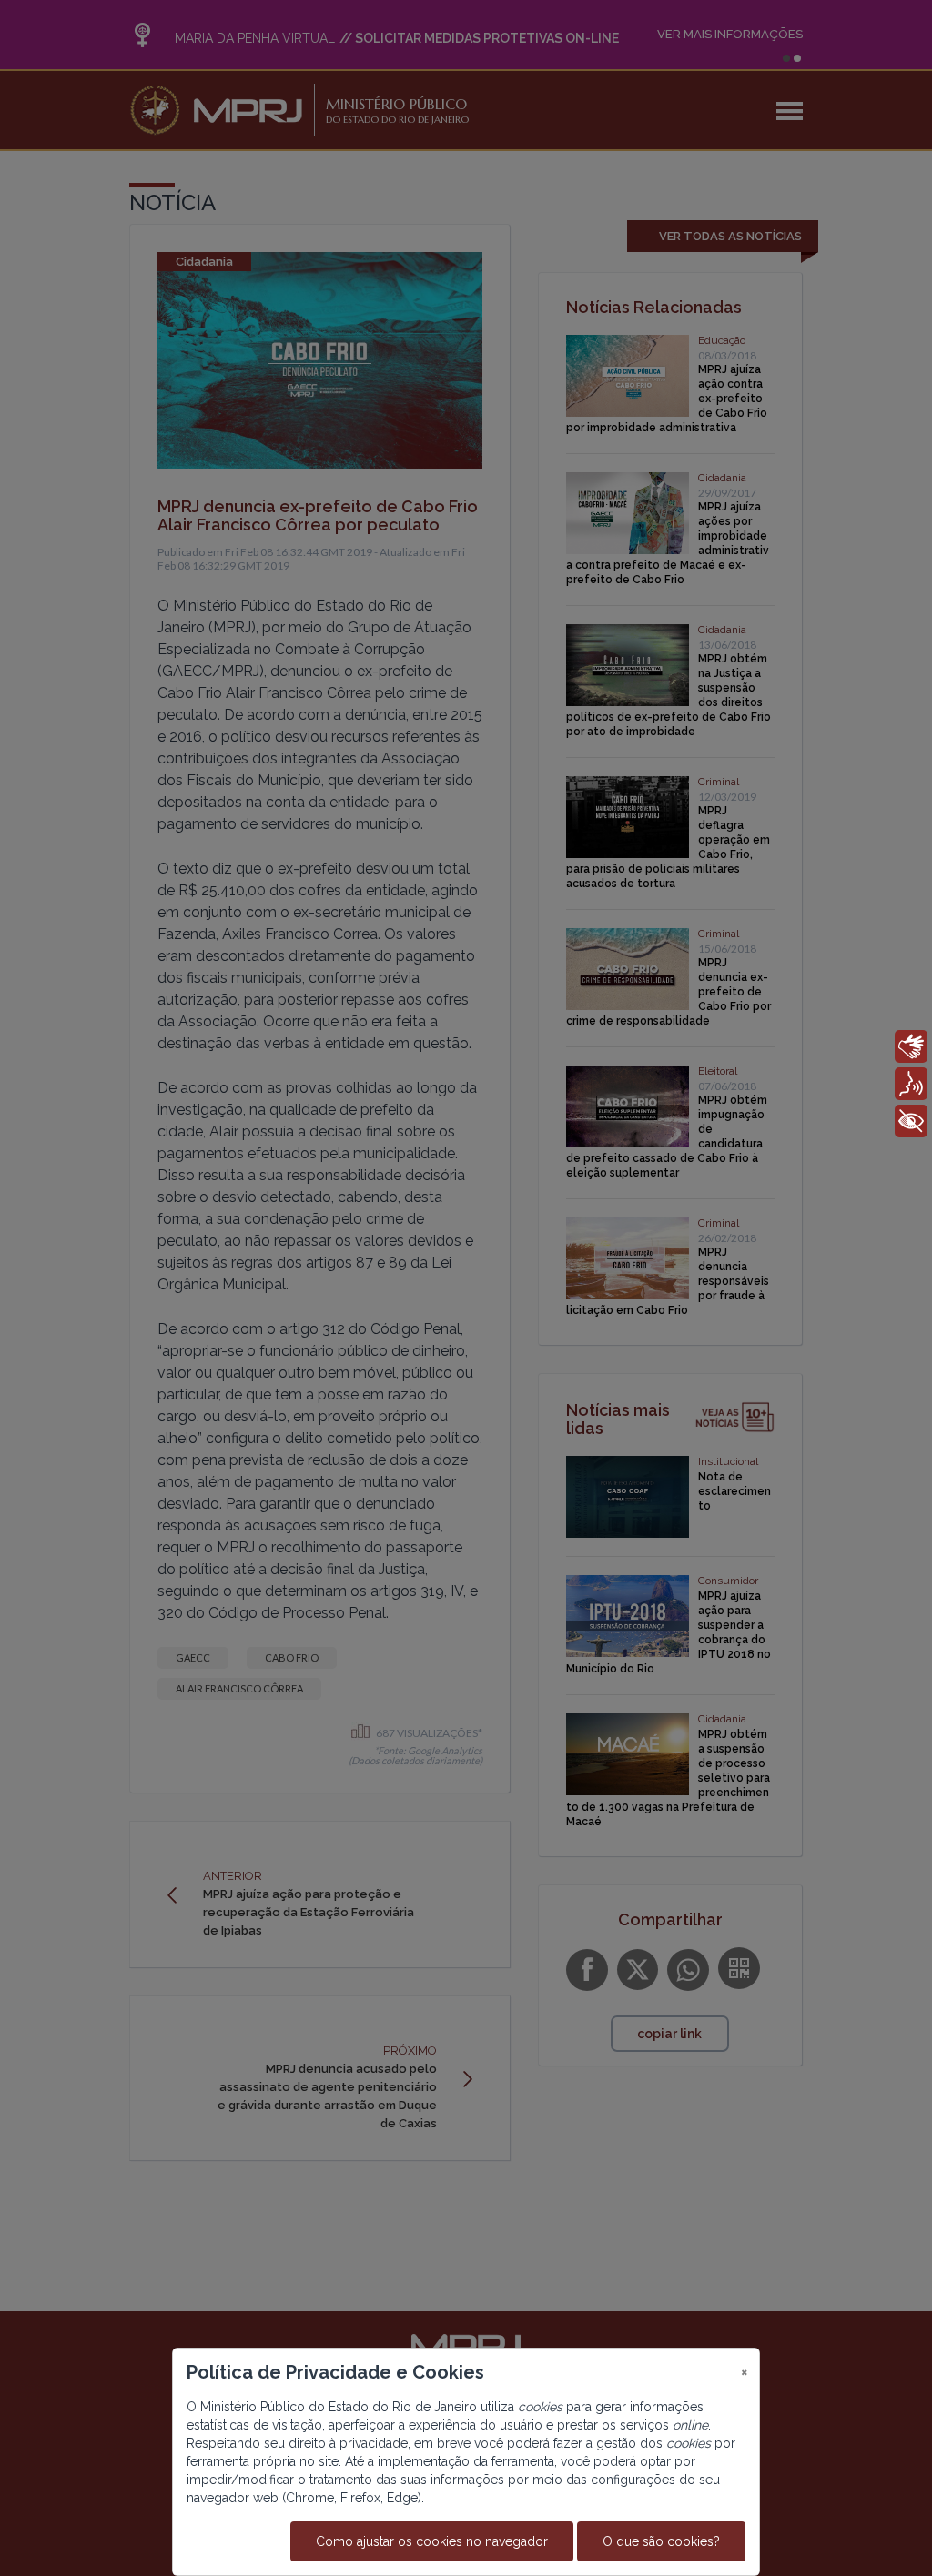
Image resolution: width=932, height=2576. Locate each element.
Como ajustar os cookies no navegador (432, 2541)
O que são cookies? (661, 2541)
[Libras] (911, 1046)
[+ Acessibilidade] (911, 1121)
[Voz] (911, 1084)
